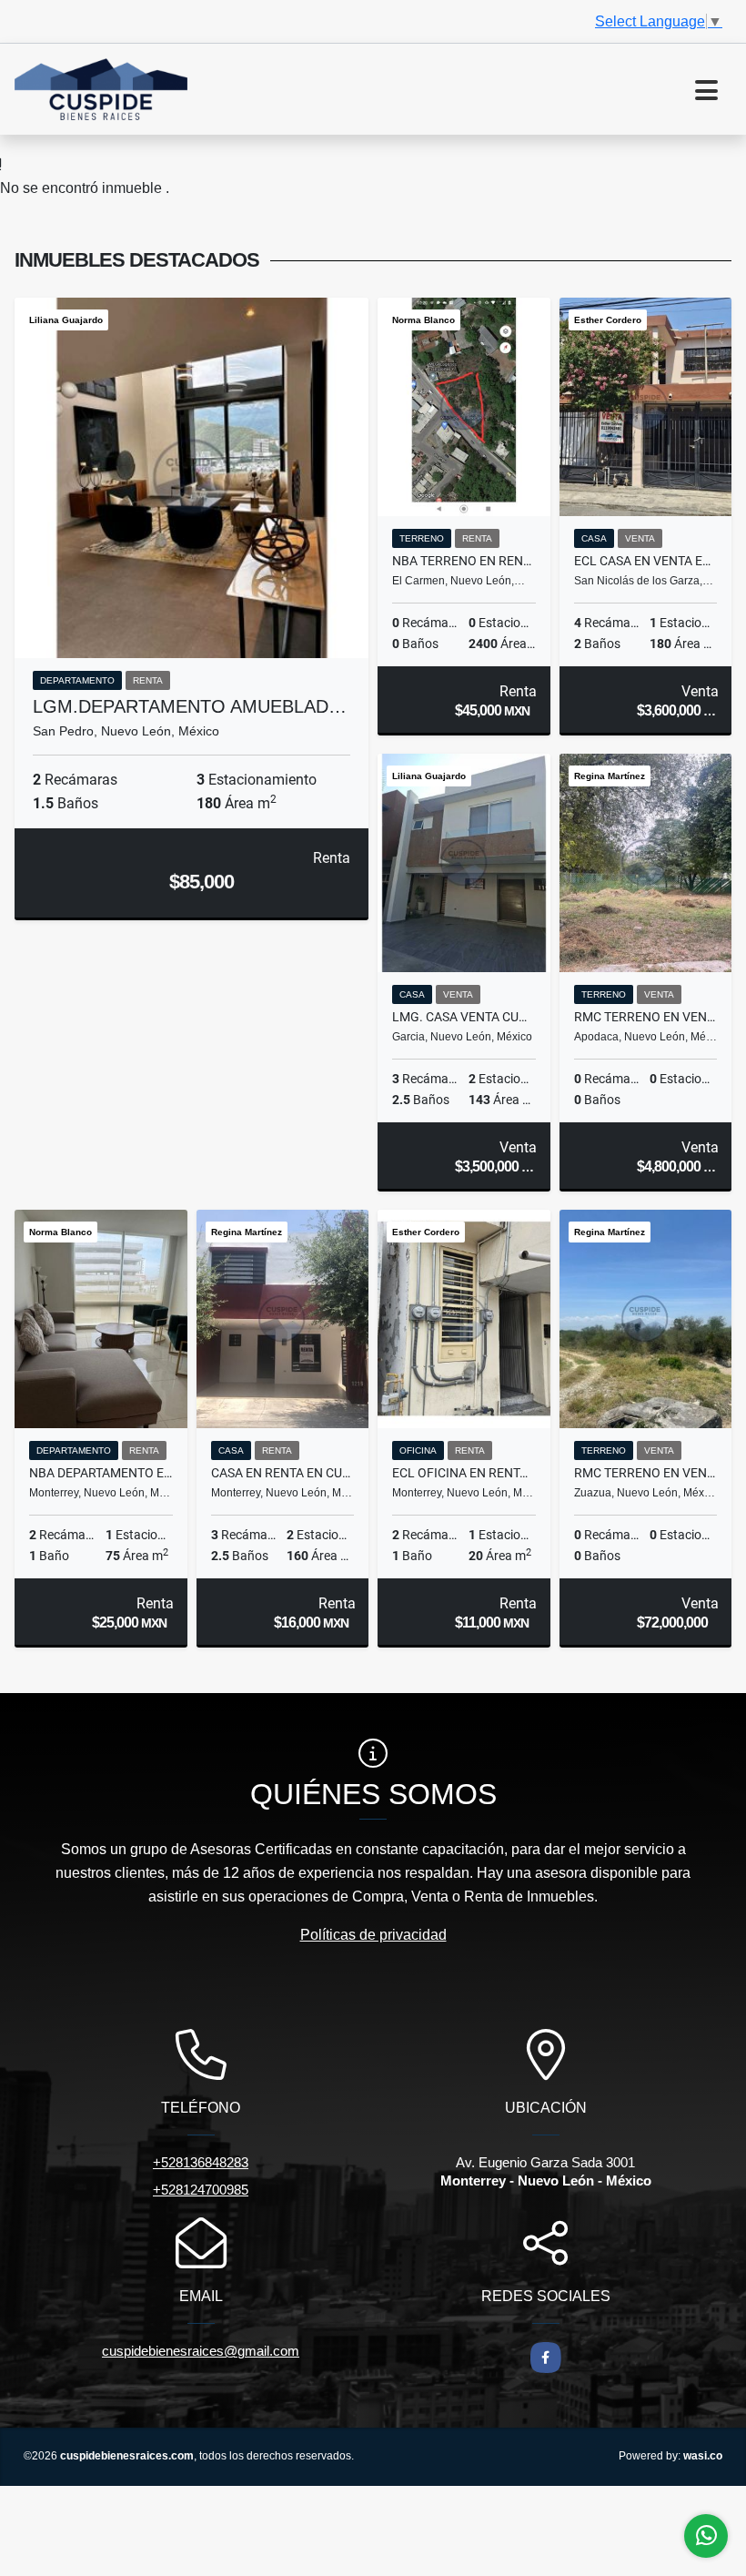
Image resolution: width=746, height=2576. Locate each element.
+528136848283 (201, 2162)
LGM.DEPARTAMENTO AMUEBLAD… (190, 706)
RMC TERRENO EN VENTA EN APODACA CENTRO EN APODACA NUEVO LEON (646, 1017)
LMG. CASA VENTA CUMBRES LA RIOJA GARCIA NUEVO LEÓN (464, 1017)
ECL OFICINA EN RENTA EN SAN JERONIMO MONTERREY (464, 1473)
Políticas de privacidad (373, 1935)
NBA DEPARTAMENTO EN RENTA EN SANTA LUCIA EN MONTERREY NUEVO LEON (101, 1473)
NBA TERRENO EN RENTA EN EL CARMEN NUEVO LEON (464, 561)
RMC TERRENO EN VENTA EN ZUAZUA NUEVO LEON (646, 1473)
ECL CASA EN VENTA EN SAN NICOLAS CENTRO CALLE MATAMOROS (646, 561)
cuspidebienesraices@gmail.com (201, 2351)
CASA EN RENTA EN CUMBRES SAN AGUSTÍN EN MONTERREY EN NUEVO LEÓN (283, 1473)
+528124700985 (201, 2190)
